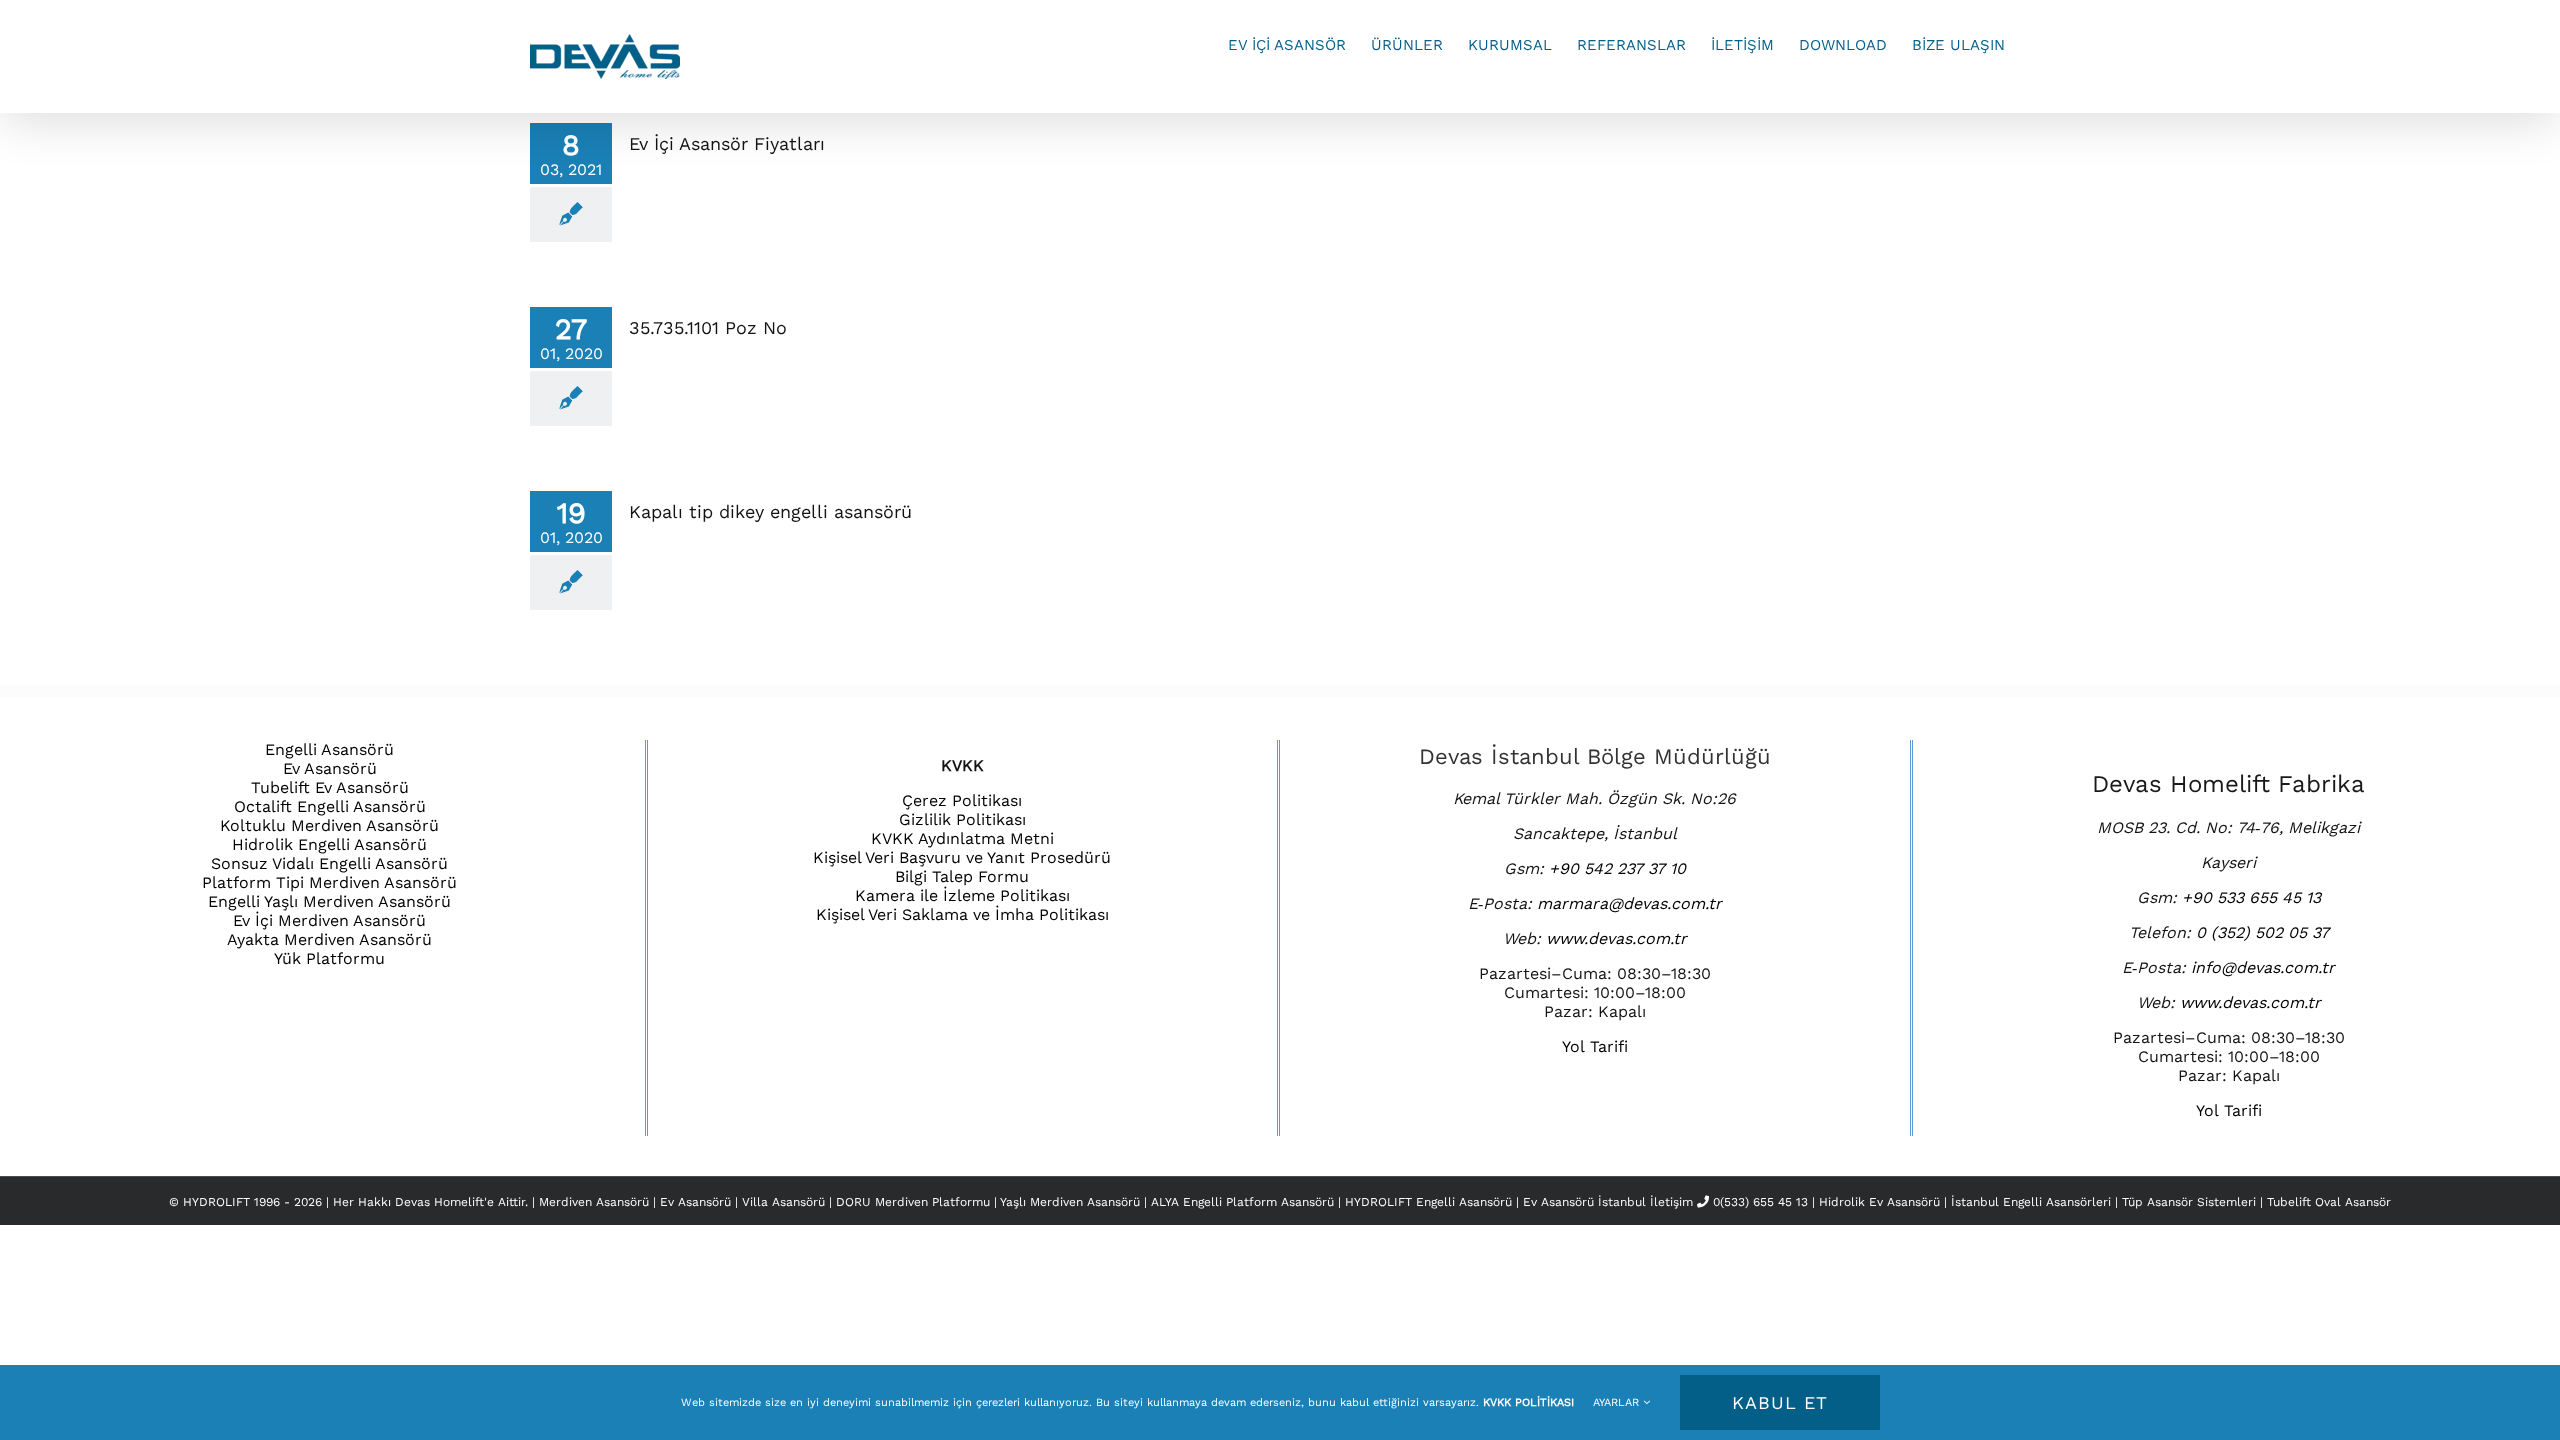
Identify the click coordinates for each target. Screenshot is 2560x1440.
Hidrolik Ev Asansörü (1879, 1202)
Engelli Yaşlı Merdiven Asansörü (329, 901)
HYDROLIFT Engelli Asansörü (1430, 1202)
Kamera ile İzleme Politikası (962, 895)
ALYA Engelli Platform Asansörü (1244, 1202)
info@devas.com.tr (2263, 967)
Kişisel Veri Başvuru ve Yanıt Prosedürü (962, 857)
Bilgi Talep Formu (962, 876)
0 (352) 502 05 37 (2262, 932)
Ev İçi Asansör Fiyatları (727, 143)
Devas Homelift (439, 1202)
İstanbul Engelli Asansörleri (2031, 1202)
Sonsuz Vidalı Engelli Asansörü (329, 863)
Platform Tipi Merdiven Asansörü (329, 882)
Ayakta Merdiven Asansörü (329, 939)
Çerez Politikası (962, 800)
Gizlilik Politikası (962, 819)
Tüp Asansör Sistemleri (2189, 1202)
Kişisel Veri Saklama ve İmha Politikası (962, 914)
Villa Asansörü (785, 1202)
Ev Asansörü (330, 768)
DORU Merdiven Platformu (915, 1202)
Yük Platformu (329, 958)
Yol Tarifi (1595, 1046)
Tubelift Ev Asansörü (330, 787)
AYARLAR (1618, 1402)
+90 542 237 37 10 (1617, 868)
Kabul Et (1780, 1402)
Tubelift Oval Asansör (2329, 1202)
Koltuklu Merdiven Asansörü (329, 825)
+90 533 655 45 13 (2251, 897)
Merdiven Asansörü (596, 1202)
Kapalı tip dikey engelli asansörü (770, 511)
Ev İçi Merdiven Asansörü (329, 920)
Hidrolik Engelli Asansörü (329, 844)
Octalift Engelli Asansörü (330, 806)
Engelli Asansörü (329, 749)
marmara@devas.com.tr (1629, 903)
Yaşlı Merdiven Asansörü (1072, 1202)
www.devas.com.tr (1616, 938)
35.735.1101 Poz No (708, 327)
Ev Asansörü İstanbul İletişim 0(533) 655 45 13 (1665, 1202)
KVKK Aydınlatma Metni (962, 838)
